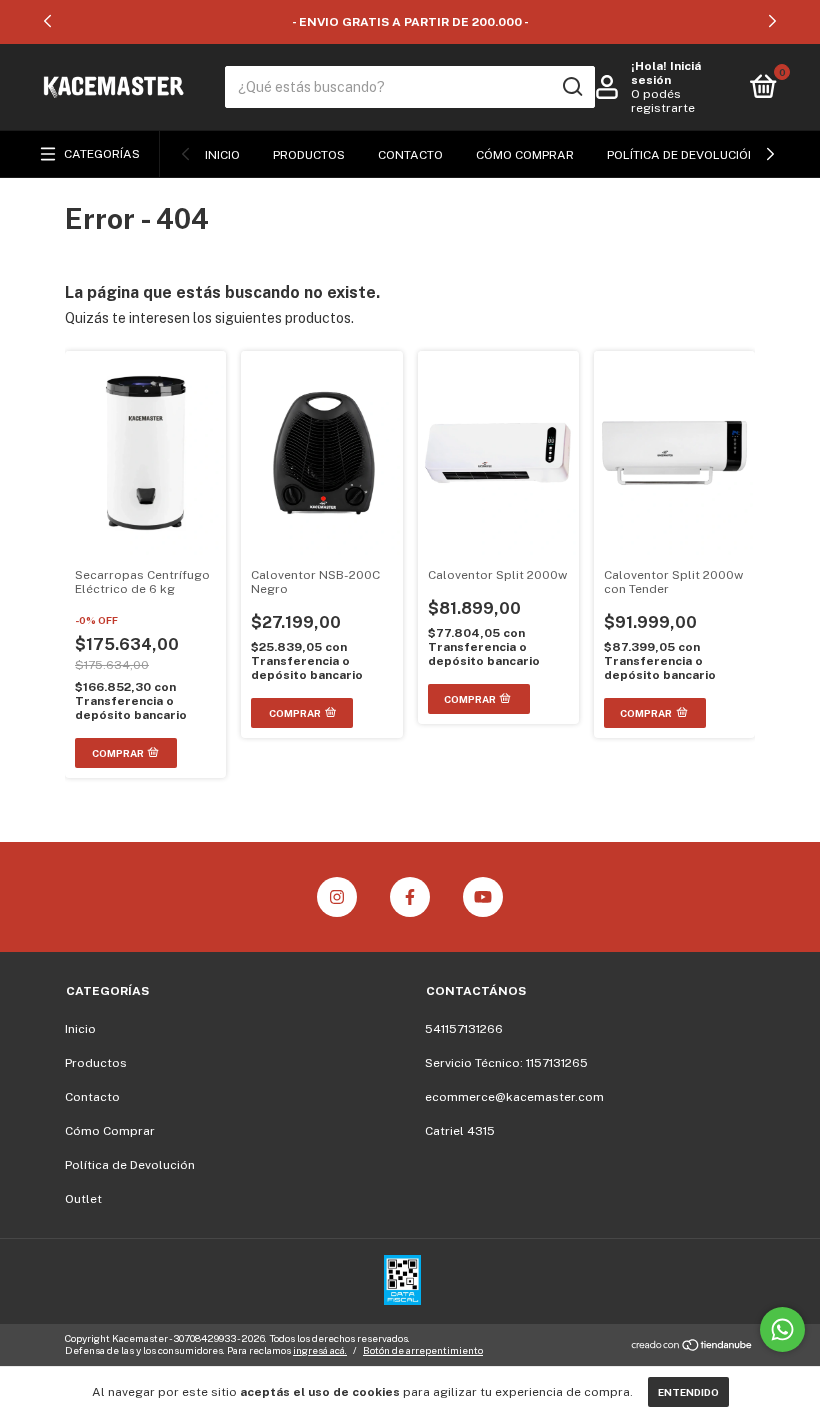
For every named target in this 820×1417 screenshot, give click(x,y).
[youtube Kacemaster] (483, 897)
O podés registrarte (663, 101)
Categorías (102, 154)
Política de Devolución (682, 155)
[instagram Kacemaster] (337, 897)
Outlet (83, 1199)
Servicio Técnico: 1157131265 (506, 1063)
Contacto (410, 155)
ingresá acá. (320, 1350)
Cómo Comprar (525, 155)
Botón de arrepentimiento (423, 1350)
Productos (309, 155)
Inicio (222, 155)
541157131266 (464, 1029)
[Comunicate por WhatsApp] (782, 1329)
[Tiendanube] (692, 1347)
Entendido (688, 1392)
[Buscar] (571, 87)
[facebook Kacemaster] (410, 897)
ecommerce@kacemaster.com (514, 1097)
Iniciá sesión (666, 73)
